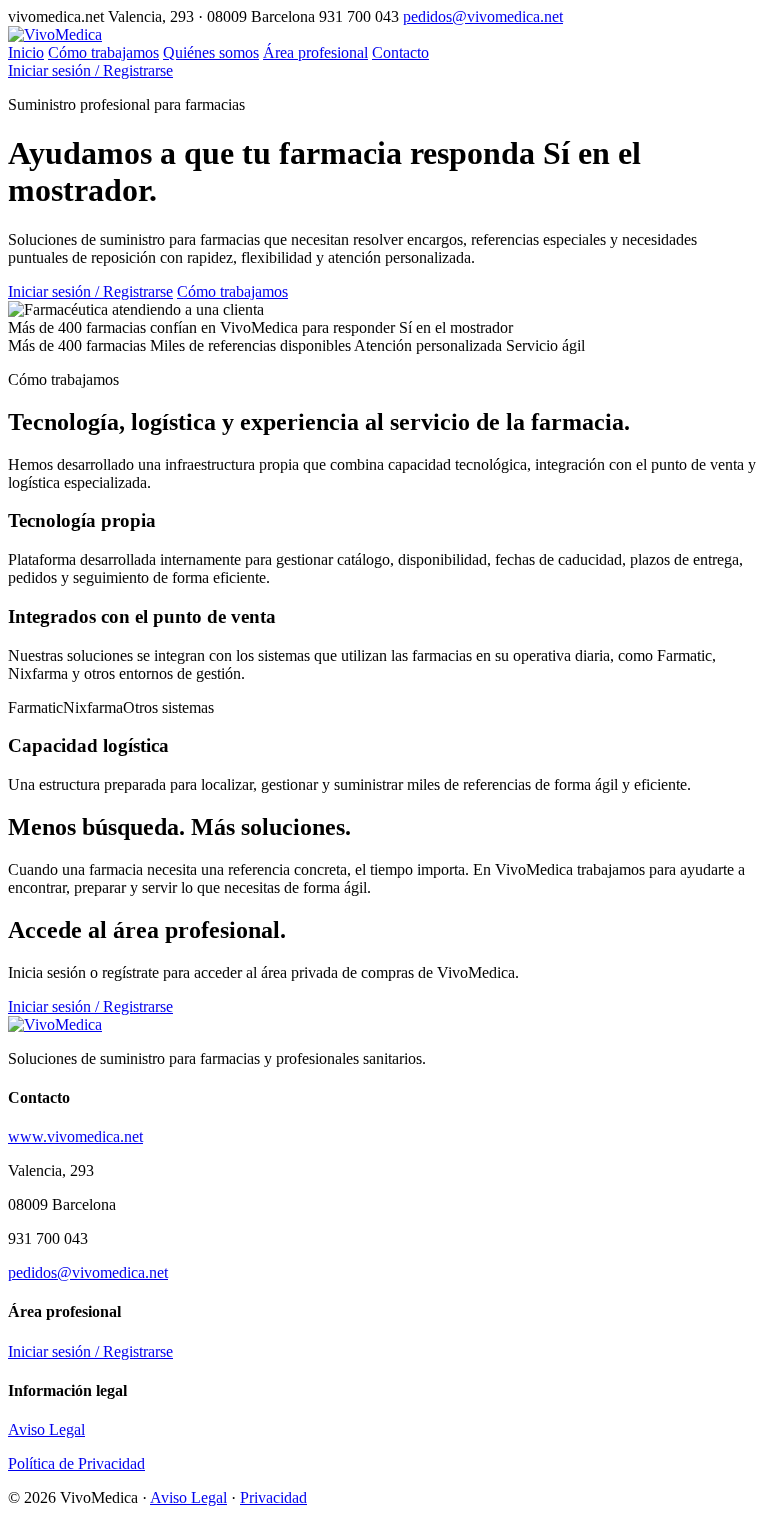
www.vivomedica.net (75, 1136)
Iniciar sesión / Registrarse (90, 70)
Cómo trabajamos (103, 52)
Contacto (400, 52)
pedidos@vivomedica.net (483, 16)
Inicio (26, 52)
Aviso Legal (46, 1429)
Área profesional (315, 52)
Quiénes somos (211, 52)
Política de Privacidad (76, 1463)
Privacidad (273, 1497)
